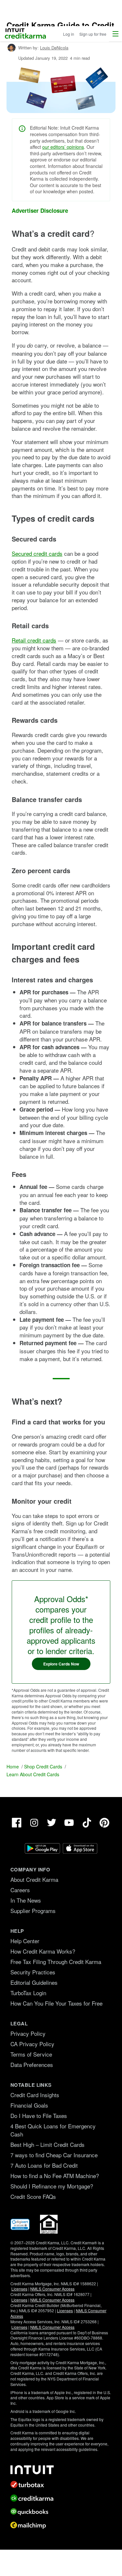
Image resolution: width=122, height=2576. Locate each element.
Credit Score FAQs (33, 2196)
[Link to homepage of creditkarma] (61, 2498)
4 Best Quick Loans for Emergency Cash (53, 2130)
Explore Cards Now (61, 1664)
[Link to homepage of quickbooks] (61, 2512)
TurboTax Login (28, 1993)
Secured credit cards (37, 553)
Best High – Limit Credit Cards (47, 2144)
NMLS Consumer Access (52, 2289)
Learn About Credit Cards (33, 1774)
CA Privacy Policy (32, 2044)
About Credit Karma (34, 1879)
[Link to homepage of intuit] (61, 2470)
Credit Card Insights (35, 2095)
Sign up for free (93, 34)
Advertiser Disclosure (40, 211)
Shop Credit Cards (43, 1766)
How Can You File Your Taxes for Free (56, 2003)
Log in (69, 34)
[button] (115, 34)
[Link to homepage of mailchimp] (61, 2525)
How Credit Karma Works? (43, 1951)
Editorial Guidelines (34, 1982)
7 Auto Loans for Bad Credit (44, 2165)
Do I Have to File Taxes (39, 2116)
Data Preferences (32, 2065)
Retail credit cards (34, 640)
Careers (20, 1890)
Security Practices (33, 1972)
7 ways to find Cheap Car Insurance (54, 2155)
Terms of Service (31, 2054)
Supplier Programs (33, 1911)
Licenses (19, 2289)
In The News (26, 1900)
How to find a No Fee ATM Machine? (55, 2176)
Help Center (25, 1941)
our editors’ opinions (63, 147)
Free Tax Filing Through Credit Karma (56, 1962)
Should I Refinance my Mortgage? (52, 2186)
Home (13, 1766)
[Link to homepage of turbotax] (61, 2484)
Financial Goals (29, 2105)
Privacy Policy (28, 2033)
